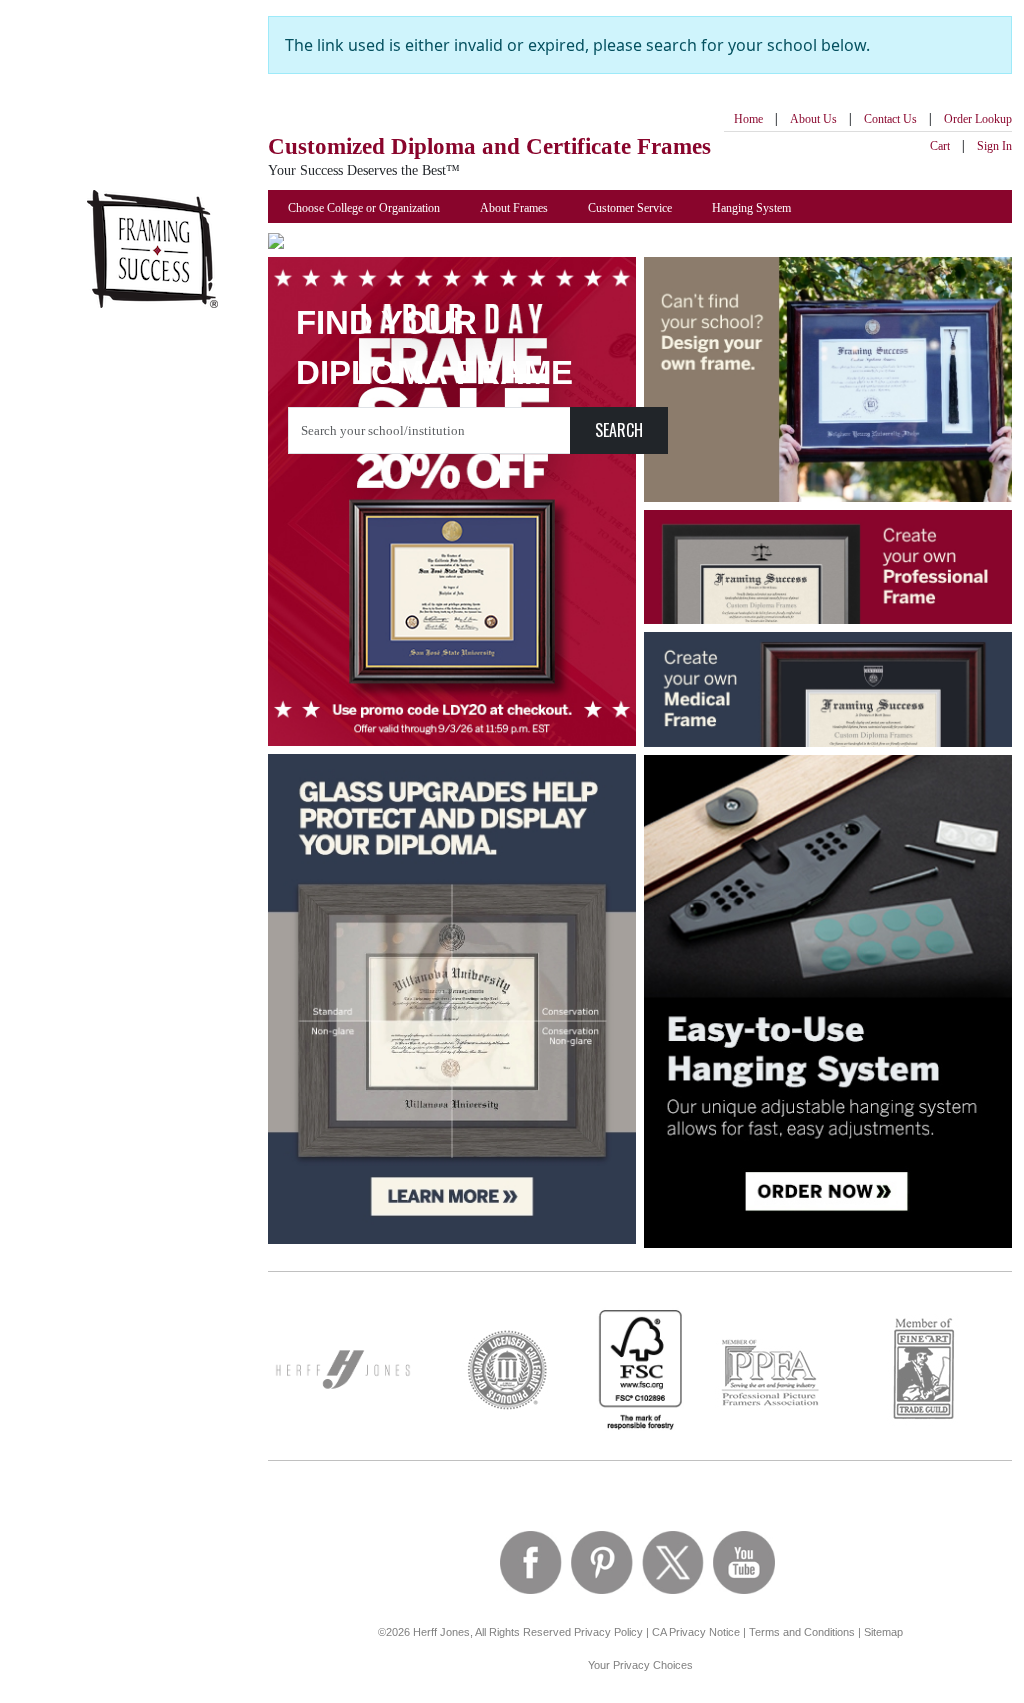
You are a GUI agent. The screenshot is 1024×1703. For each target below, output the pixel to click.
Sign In (994, 146)
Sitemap (883, 1632)
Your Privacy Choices (640, 1665)
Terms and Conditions (802, 1632)
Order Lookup (978, 119)
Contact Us (890, 119)
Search (619, 430)
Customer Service (630, 208)
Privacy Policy (608, 1632)
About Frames (514, 208)
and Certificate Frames (489, 146)
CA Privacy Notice (696, 1632)
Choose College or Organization (364, 208)
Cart (940, 146)
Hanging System (751, 208)
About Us (813, 119)
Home (748, 119)
